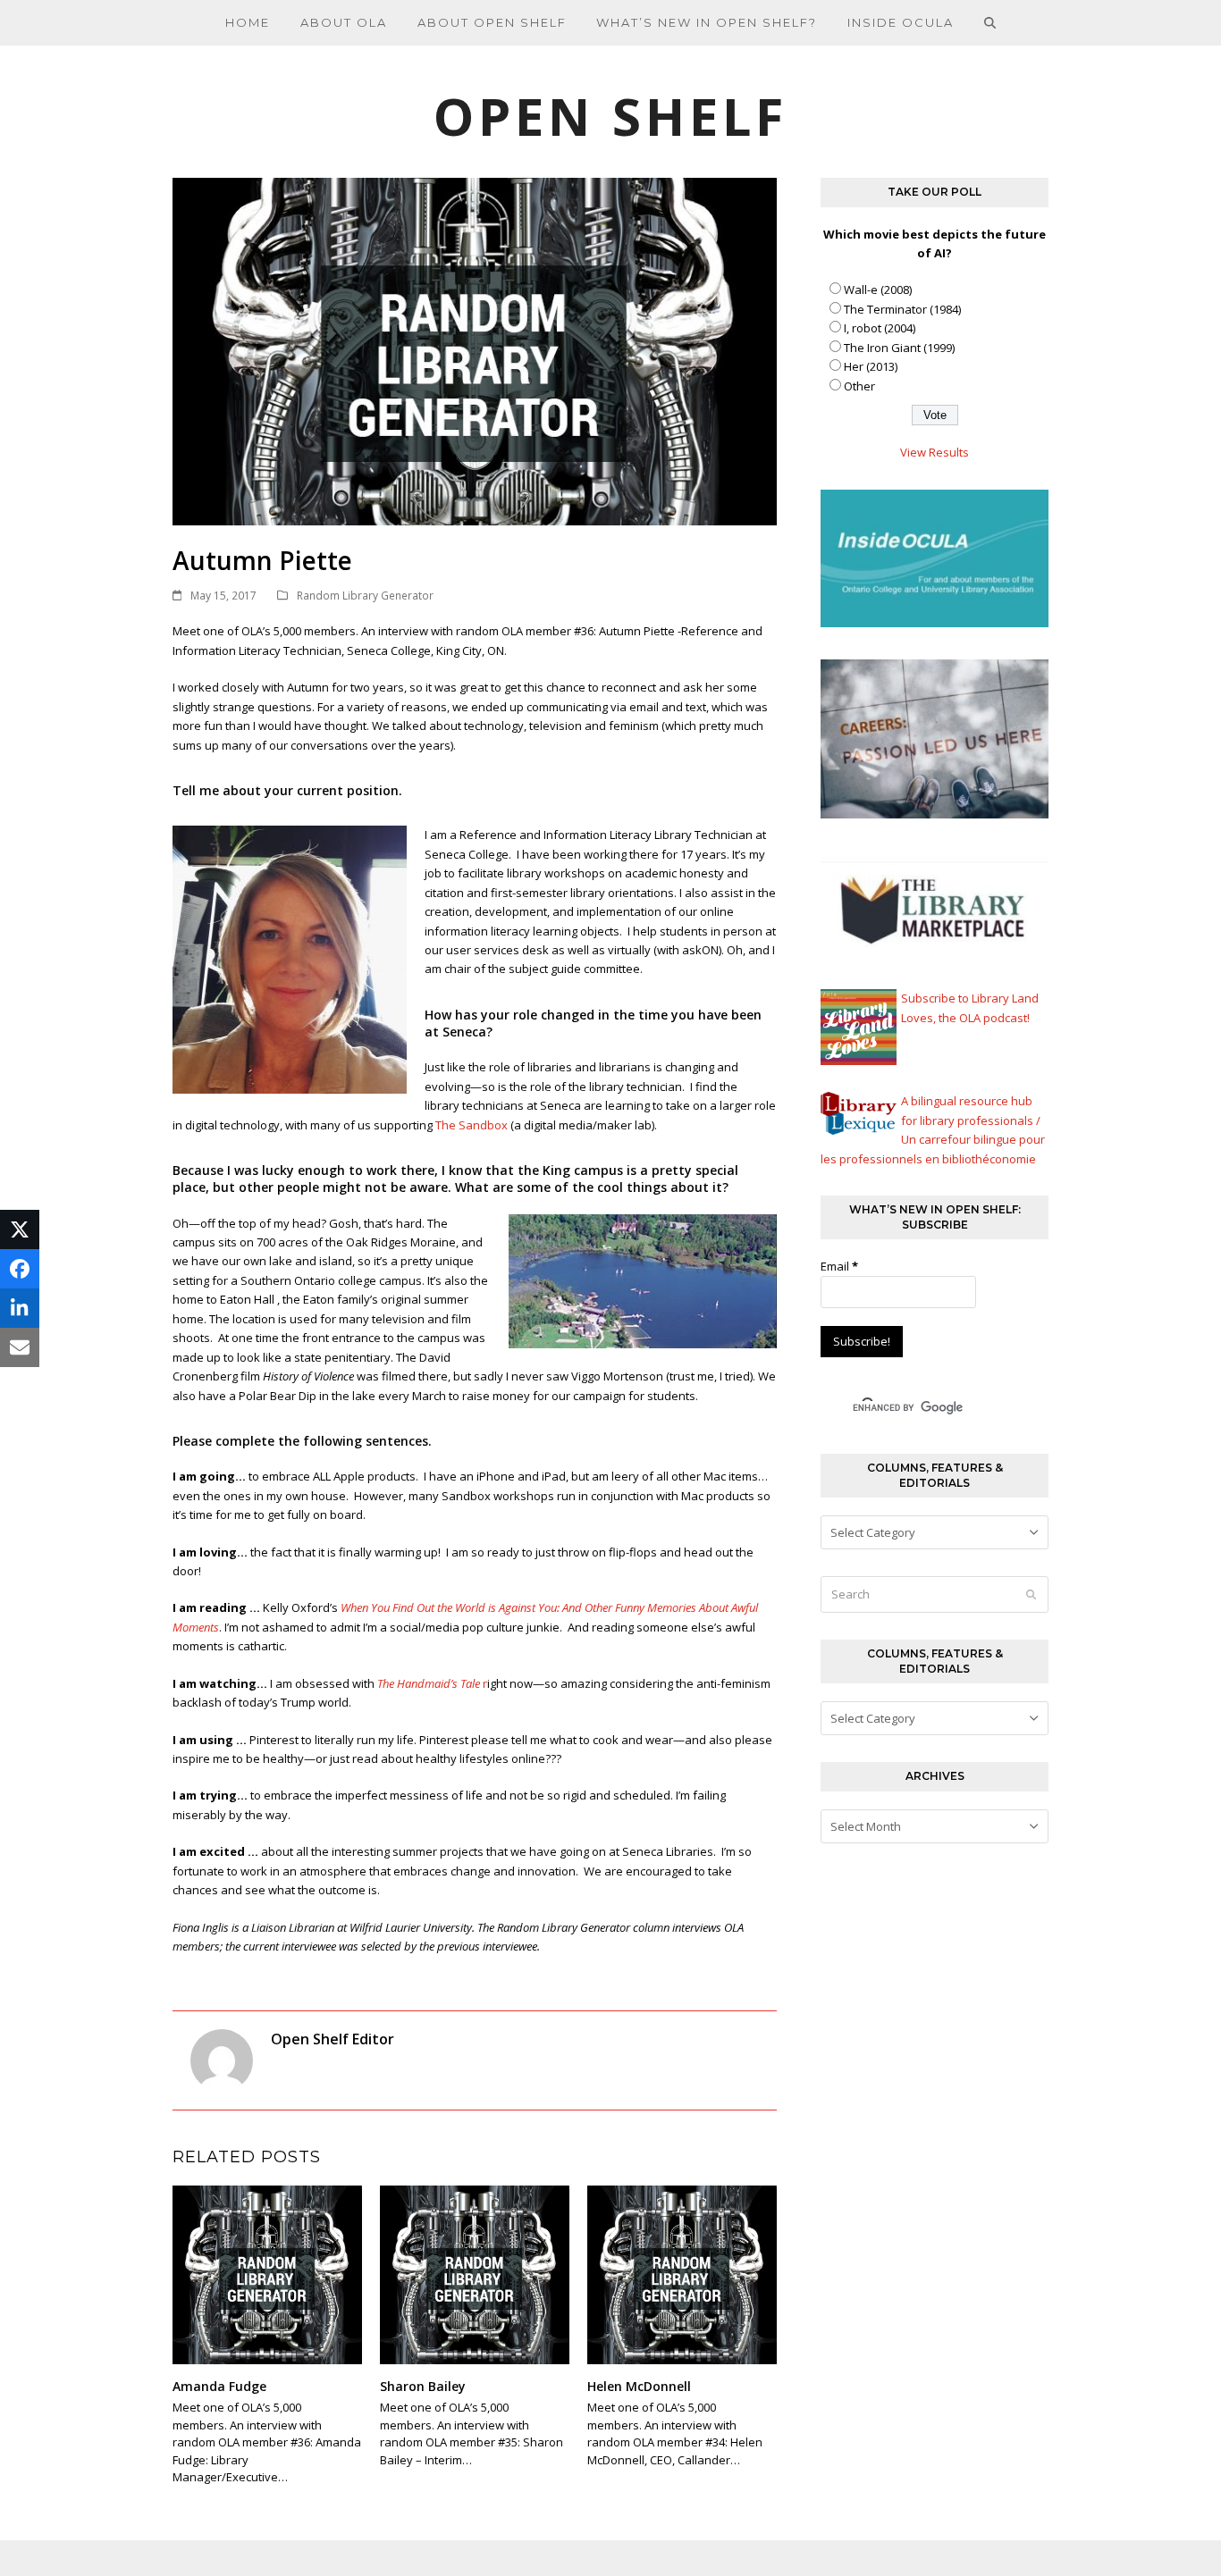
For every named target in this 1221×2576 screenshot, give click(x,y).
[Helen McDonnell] (682, 2274)
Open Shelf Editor (333, 2039)
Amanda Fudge (219, 2386)
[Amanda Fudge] (267, 2274)
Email (839, 1266)
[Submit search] (1031, 1595)
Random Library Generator (365, 596)
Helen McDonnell (639, 2386)
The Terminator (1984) (902, 309)
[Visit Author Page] (222, 2059)
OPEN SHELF (610, 116)
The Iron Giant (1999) (899, 348)
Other (859, 386)
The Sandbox (472, 1125)
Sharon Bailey (423, 2386)
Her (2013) (871, 366)
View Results (935, 452)
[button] (990, 22)
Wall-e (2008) (878, 289)
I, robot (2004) (880, 328)
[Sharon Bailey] (475, 2274)
